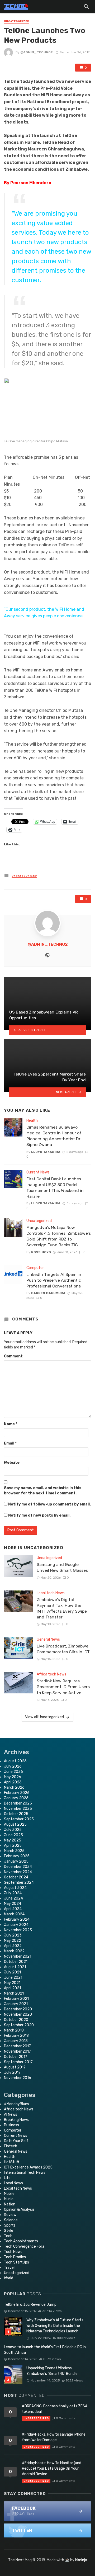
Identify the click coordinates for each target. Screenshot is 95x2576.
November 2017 (17, 2051)
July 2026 (13, 1766)
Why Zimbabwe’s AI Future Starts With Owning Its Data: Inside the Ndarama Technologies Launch (55, 2326)
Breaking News (16, 2120)
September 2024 (19, 1883)
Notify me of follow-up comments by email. (49, 1504)
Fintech (11, 2146)
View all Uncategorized (44, 1717)
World (9, 2278)
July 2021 (12, 1972)
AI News (11, 2115)
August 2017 (15, 2067)
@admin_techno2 (37, 52)
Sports (10, 2225)
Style (9, 2231)
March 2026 (14, 1787)
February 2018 (16, 2036)
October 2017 (16, 2057)
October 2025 (16, 1814)
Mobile (9, 2194)
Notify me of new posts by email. (39, 1515)
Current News (38, 1172)
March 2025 (14, 1851)
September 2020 (19, 2025)
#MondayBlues (16, 2104)
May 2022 (13, 1941)
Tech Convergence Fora (24, 2246)
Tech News (13, 2252)
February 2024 (17, 1919)
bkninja (81, 2560)
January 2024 (16, 1925)
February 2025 (17, 1856)
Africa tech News (51, 1674)
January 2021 (16, 2004)
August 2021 (15, 1967)
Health (32, 1121)
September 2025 (19, 1819)
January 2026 (16, 1798)
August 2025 (15, 1824)
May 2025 (13, 1840)
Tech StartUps (16, 2262)
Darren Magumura (48, 1293)
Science (11, 2220)
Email (10, 1443)
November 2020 (18, 2014)
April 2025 (13, 1846)
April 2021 (12, 1988)
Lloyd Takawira (46, 1152)
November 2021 (18, 1956)
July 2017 (12, 2073)
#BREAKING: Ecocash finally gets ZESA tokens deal (55, 2409)
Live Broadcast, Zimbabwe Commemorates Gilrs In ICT (63, 1649)
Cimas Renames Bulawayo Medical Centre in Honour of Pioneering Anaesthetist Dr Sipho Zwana (54, 1136)
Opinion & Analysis (19, 2210)
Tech (8, 2236)
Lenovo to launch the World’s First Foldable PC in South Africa (45, 2350)
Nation (10, 2204)
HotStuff (12, 2162)
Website (12, 1463)
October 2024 (16, 1877)
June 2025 (13, 1835)
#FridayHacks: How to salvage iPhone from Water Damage (54, 2437)
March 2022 (14, 1951)
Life (7, 2178)
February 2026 (17, 1793)
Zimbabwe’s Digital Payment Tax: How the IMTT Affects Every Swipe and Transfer (62, 1608)
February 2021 (16, 1999)
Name (11, 1424)
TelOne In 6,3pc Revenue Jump (30, 2305)
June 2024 (13, 1898)
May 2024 (13, 1904)
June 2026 (13, 1772)
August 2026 (15, 1761)
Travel (9, 2268)
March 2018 (14, 2030)
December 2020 (18, 2009)
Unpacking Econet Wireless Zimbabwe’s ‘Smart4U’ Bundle (52, 2371)
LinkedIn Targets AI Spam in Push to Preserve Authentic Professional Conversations (54, 1280)
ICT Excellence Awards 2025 (28, 2167)
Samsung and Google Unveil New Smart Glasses (62, 1567)
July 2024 (13, 1893)
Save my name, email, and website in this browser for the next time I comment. (43, 1491)
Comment (13, 1356)
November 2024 (18, 1872)
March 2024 (14, 1914)
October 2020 (16, 2020)
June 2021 (13, 1978)
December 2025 (18, 1803)
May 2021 (12, 1983)
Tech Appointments (21, 2241)
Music (9, 2199)
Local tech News (51, 1593)
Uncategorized (17, 21)
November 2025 (18, 1809)
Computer (35, 1268)
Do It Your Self (16, 2141)
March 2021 (14, 1993)
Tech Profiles (15, 2257)
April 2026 (13, 1782)
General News (48, 1639)
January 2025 (16, 1861)
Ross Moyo (41, 1252)
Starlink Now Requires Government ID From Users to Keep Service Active (63, 1687)
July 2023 (13, 1935)
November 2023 (18, 1930)
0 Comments (66, 2418)
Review (10, 2215)
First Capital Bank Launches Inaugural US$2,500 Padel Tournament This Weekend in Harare (55, 1188)
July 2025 (13, 1830)
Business (11, 2125)
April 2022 (13, 1946)
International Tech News (25, 2173)
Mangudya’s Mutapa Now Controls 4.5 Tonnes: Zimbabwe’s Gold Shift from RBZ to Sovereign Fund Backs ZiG (59, 1236)
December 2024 (18, 1867)
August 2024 (15, 1888)
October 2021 (16, 1962)
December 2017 (17, 2046)
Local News (13, 2183)
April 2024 (13, 1909)
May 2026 (13, 1777)
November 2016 (18, 2078)
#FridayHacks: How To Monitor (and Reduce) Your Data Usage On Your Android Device (52, 2468)
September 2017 (18, 2062)
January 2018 (16, 2041)
